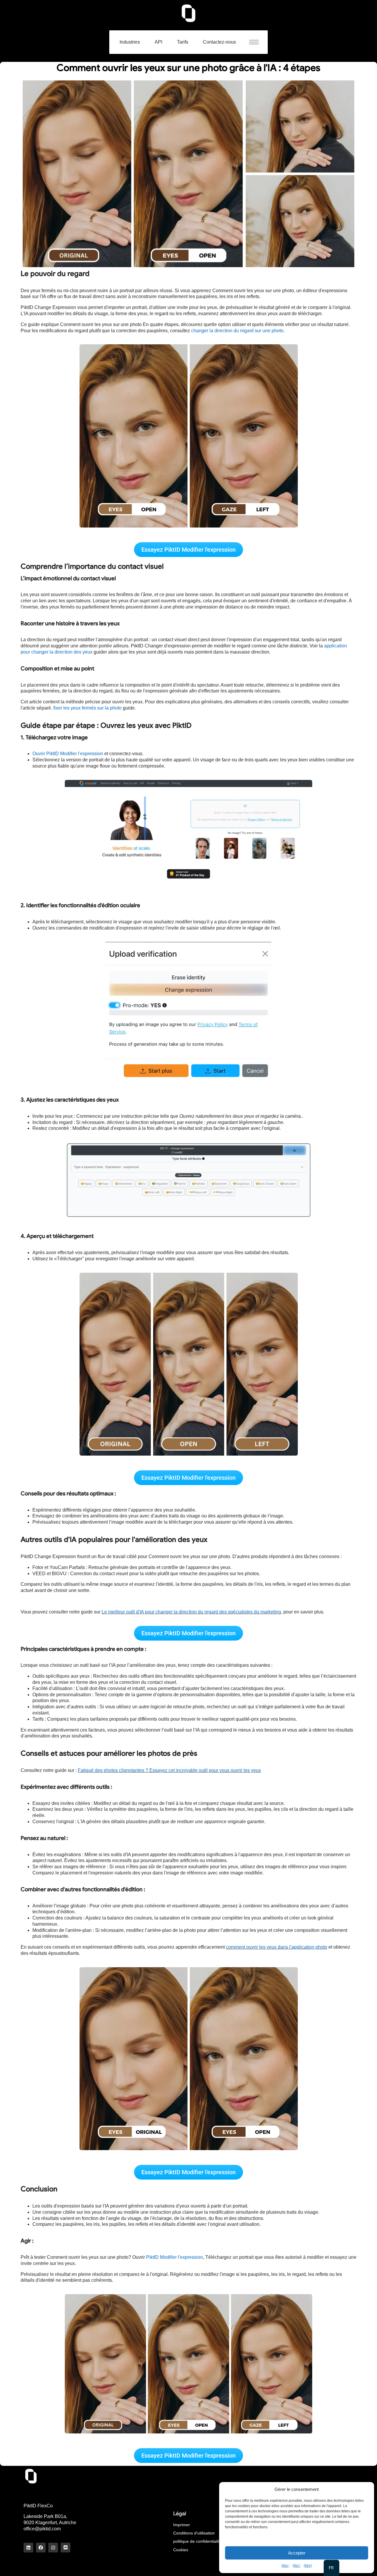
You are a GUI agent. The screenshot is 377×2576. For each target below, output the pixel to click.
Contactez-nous (219, 42)
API (158, 42)
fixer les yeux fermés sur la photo (87, 708)
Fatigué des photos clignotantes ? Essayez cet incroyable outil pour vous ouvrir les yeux (169, 1770)
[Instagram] (53, 2548)
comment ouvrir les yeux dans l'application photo (277, 1947)
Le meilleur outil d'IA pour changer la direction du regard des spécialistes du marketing (191, 1612)
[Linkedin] (28, 2548)
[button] (257, 42)
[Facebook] (41, 2548)
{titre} (285, 2566)
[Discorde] (66, 2548)
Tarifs (183, 42)
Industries (130, 42)
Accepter (297, 2553)
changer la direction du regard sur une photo (237, 331)
